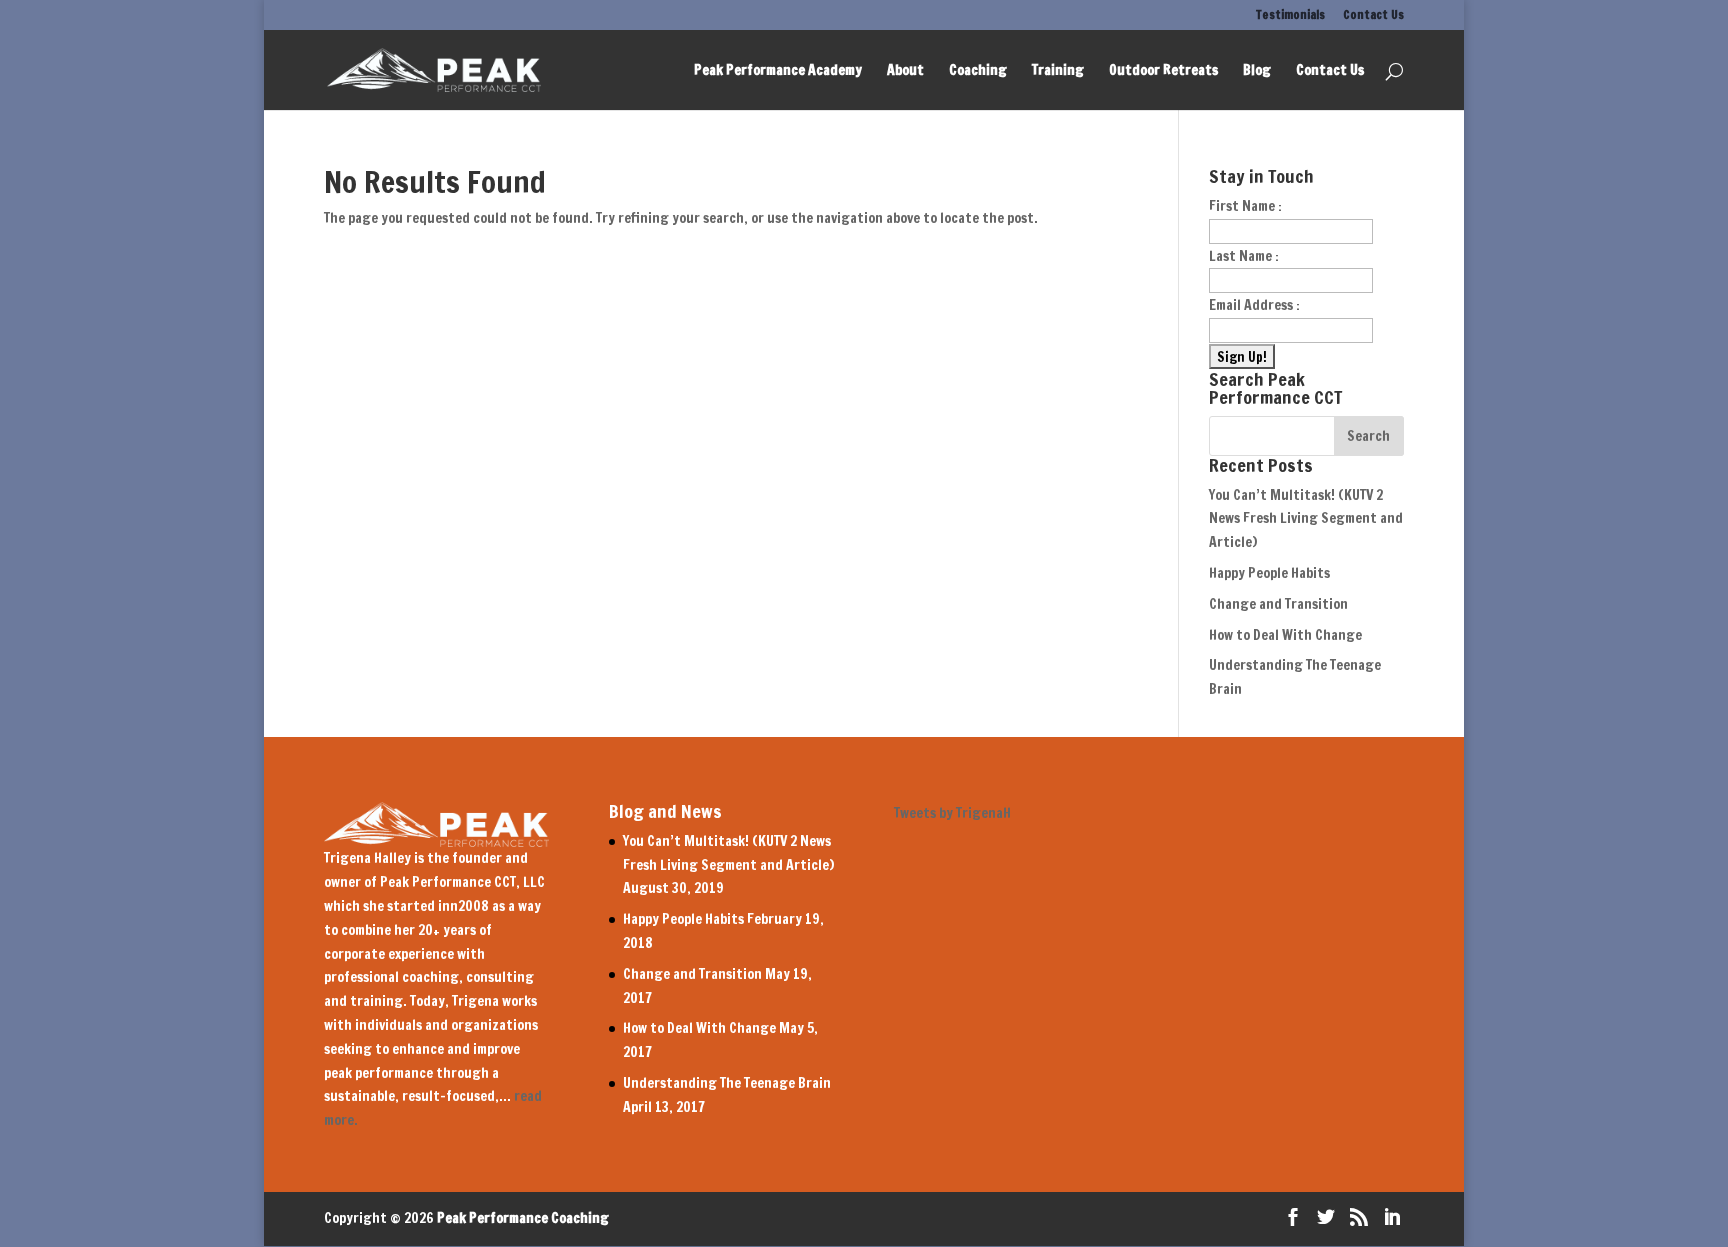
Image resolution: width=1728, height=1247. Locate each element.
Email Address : (1254, 305)
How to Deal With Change (1285, 635)
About (905, 71)
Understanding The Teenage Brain (727, 1083)
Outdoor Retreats (1163, 71)
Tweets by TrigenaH (952, 813)
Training (1058, 71)
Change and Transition (1278, 604)
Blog (1257, 71)
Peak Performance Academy (778, 71)
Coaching (978, 71)
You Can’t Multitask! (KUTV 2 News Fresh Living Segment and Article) (1306, 519)
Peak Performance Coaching (523, 1218)
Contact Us (1373, 16)
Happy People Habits (1269, 573)
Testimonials (1290, 16)
